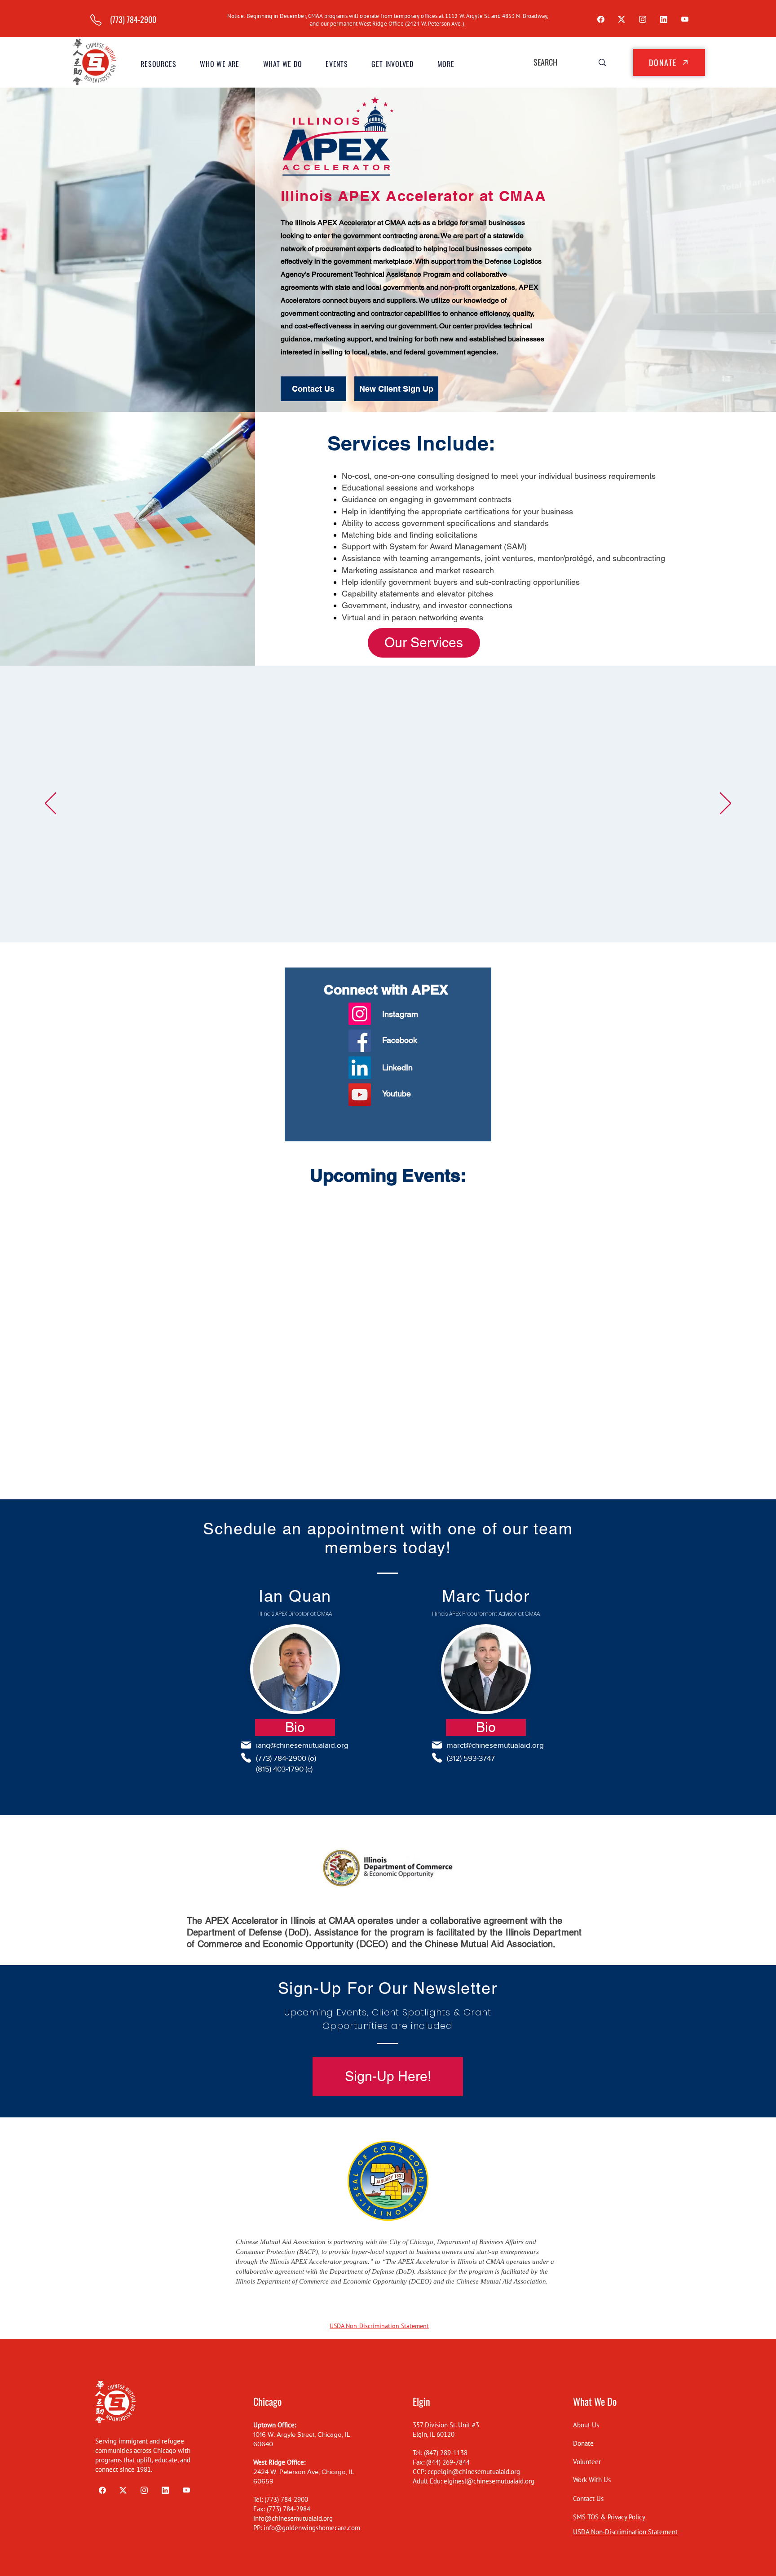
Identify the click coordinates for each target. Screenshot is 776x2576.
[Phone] (246, 1758)
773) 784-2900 (282, 1758)
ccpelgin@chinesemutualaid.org (474, 2472)
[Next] (725, 804)
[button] (220, 64)
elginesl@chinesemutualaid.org (489, 2481)
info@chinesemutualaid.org (293, 2518)
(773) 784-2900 (286, 2499)
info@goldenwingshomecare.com (312, 2528)
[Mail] (246, 1745)
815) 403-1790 (281, 1769)
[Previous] (51, 804)
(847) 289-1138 (446, 2453)
